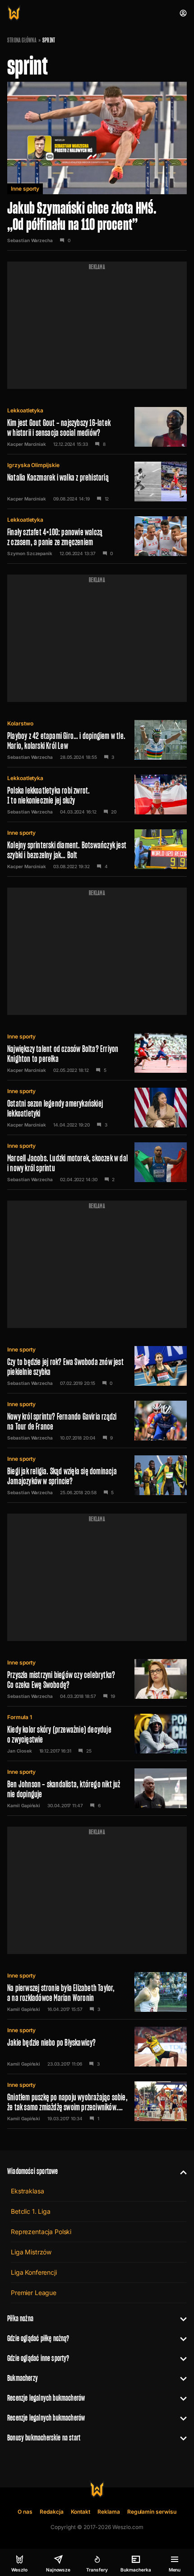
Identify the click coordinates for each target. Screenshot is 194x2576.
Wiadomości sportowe (32, 2171)
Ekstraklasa (27, 2191)
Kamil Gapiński (24, 1805)
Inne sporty (25, 189)
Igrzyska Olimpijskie (33, 465)
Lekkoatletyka (25, 410)
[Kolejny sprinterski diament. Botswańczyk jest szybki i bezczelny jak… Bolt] (97, 849)
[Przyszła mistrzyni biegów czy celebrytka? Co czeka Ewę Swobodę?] (97, 1679)
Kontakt (81, 2512)
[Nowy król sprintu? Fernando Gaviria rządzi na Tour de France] (97, 1421)
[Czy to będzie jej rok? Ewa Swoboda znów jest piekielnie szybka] (97, 1366)
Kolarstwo (20, 723)
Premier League (34, 2293)
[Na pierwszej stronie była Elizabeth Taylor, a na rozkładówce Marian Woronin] (97, 1992)
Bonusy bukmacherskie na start (44, 2438)
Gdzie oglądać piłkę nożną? (38, 2338)
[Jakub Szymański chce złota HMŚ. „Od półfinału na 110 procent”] (97, 166)
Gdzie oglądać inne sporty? (38, 2358)
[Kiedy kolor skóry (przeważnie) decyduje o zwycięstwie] (97, 1734)
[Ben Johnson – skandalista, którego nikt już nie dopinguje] (97, 1788)
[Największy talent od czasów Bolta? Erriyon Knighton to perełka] (97, 1053)
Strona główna (22, 40)
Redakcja (52, 2512)
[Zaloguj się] (183, 13)
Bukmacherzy (23, 2378)
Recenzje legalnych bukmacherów (46, 2398)
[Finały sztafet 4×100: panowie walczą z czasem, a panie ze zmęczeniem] (97, 536)
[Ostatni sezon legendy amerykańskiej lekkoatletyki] (97, 1108)
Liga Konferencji (34, 2272)
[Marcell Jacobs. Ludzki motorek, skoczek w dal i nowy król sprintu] (97, 1162)
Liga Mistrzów (31, 2252)
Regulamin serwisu (152, 2512)
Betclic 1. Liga (31, 2211)
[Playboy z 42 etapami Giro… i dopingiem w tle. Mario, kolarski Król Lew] (97, 740)
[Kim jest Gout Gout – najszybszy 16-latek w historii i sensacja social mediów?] (97, 427)
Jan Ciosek (20, 1751)
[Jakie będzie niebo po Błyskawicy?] (97, 2047)
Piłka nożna (20, 2318)
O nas (25, 2512)
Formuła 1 (19, 1717)
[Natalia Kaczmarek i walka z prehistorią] (97, 482)
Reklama (109, 2512)
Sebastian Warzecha (30, 240)
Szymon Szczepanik (30, 553)
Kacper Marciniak (27, 444)
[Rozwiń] (180, 2171)
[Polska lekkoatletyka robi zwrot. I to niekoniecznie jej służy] (97, 795)
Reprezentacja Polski (41, 2232)
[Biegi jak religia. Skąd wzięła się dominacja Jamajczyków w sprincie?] (97, 1475)
